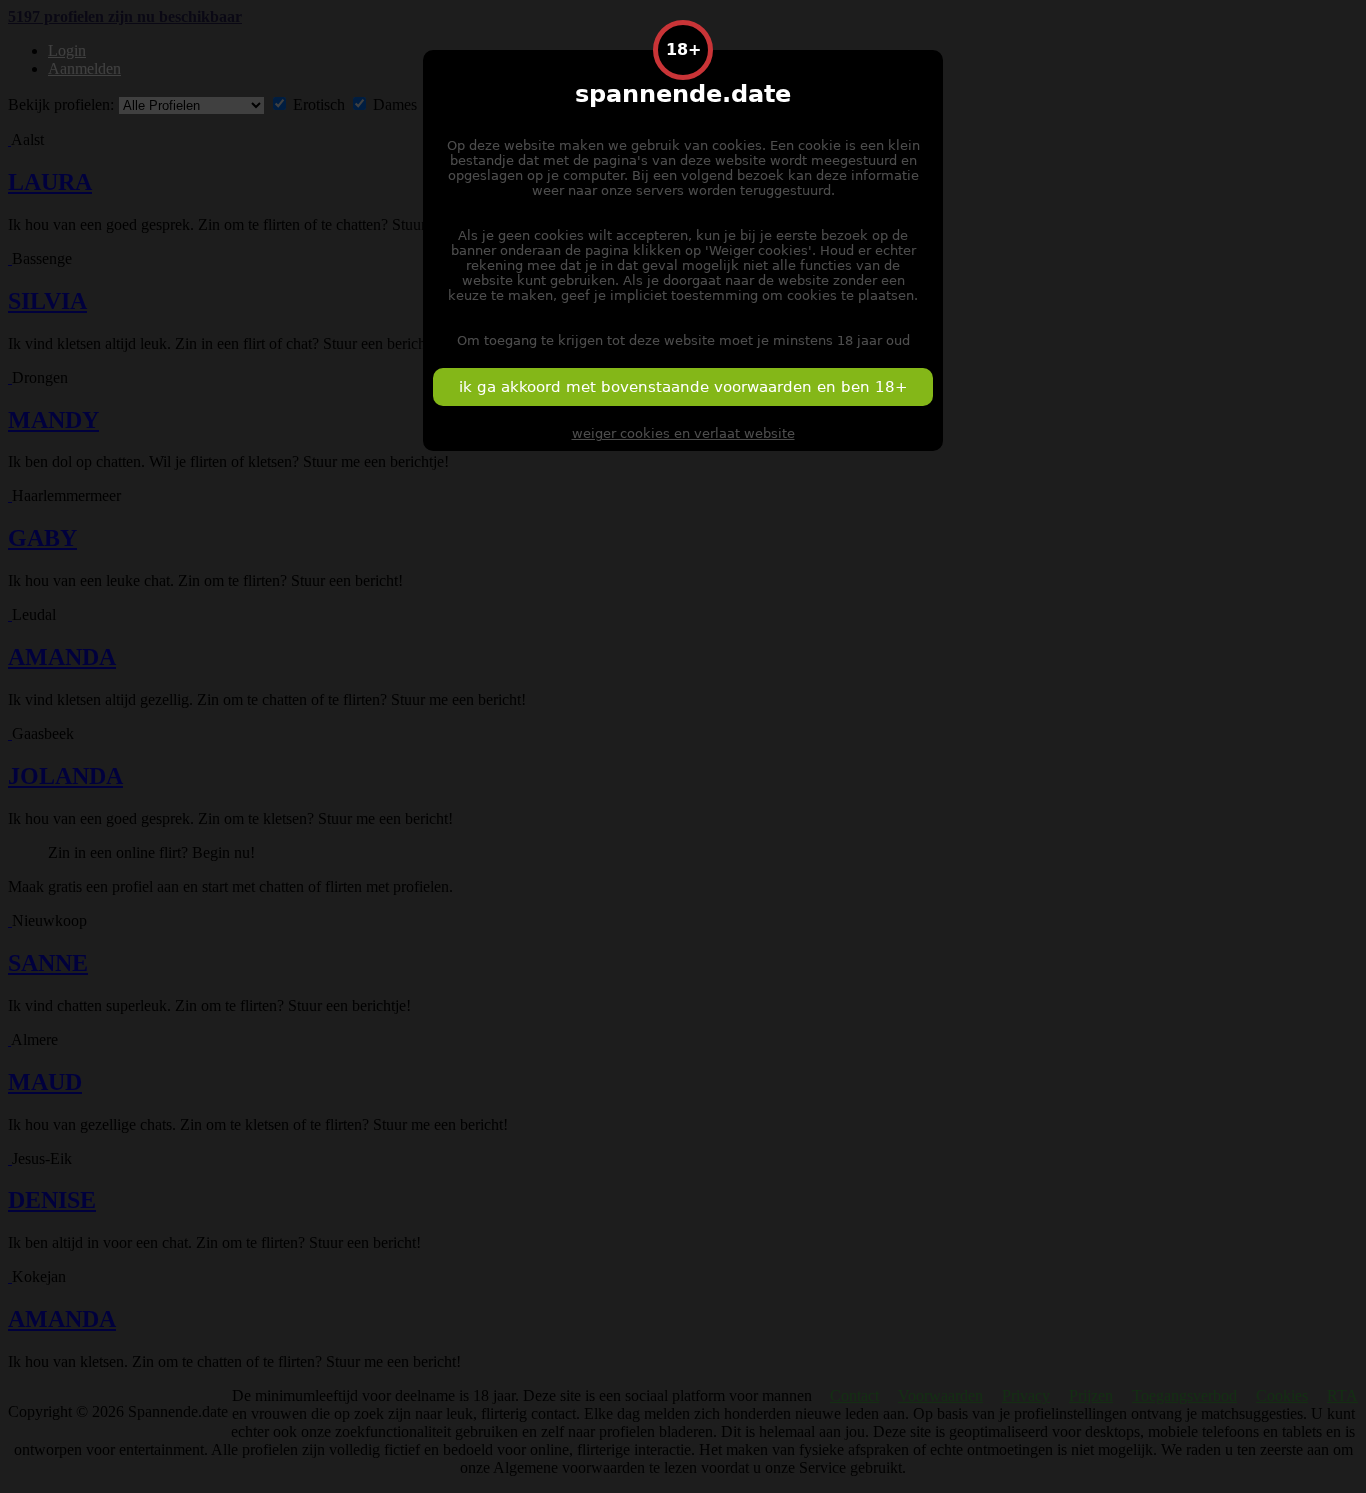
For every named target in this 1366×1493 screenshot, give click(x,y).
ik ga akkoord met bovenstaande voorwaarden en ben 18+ (683, 387)
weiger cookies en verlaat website (683, 433)
